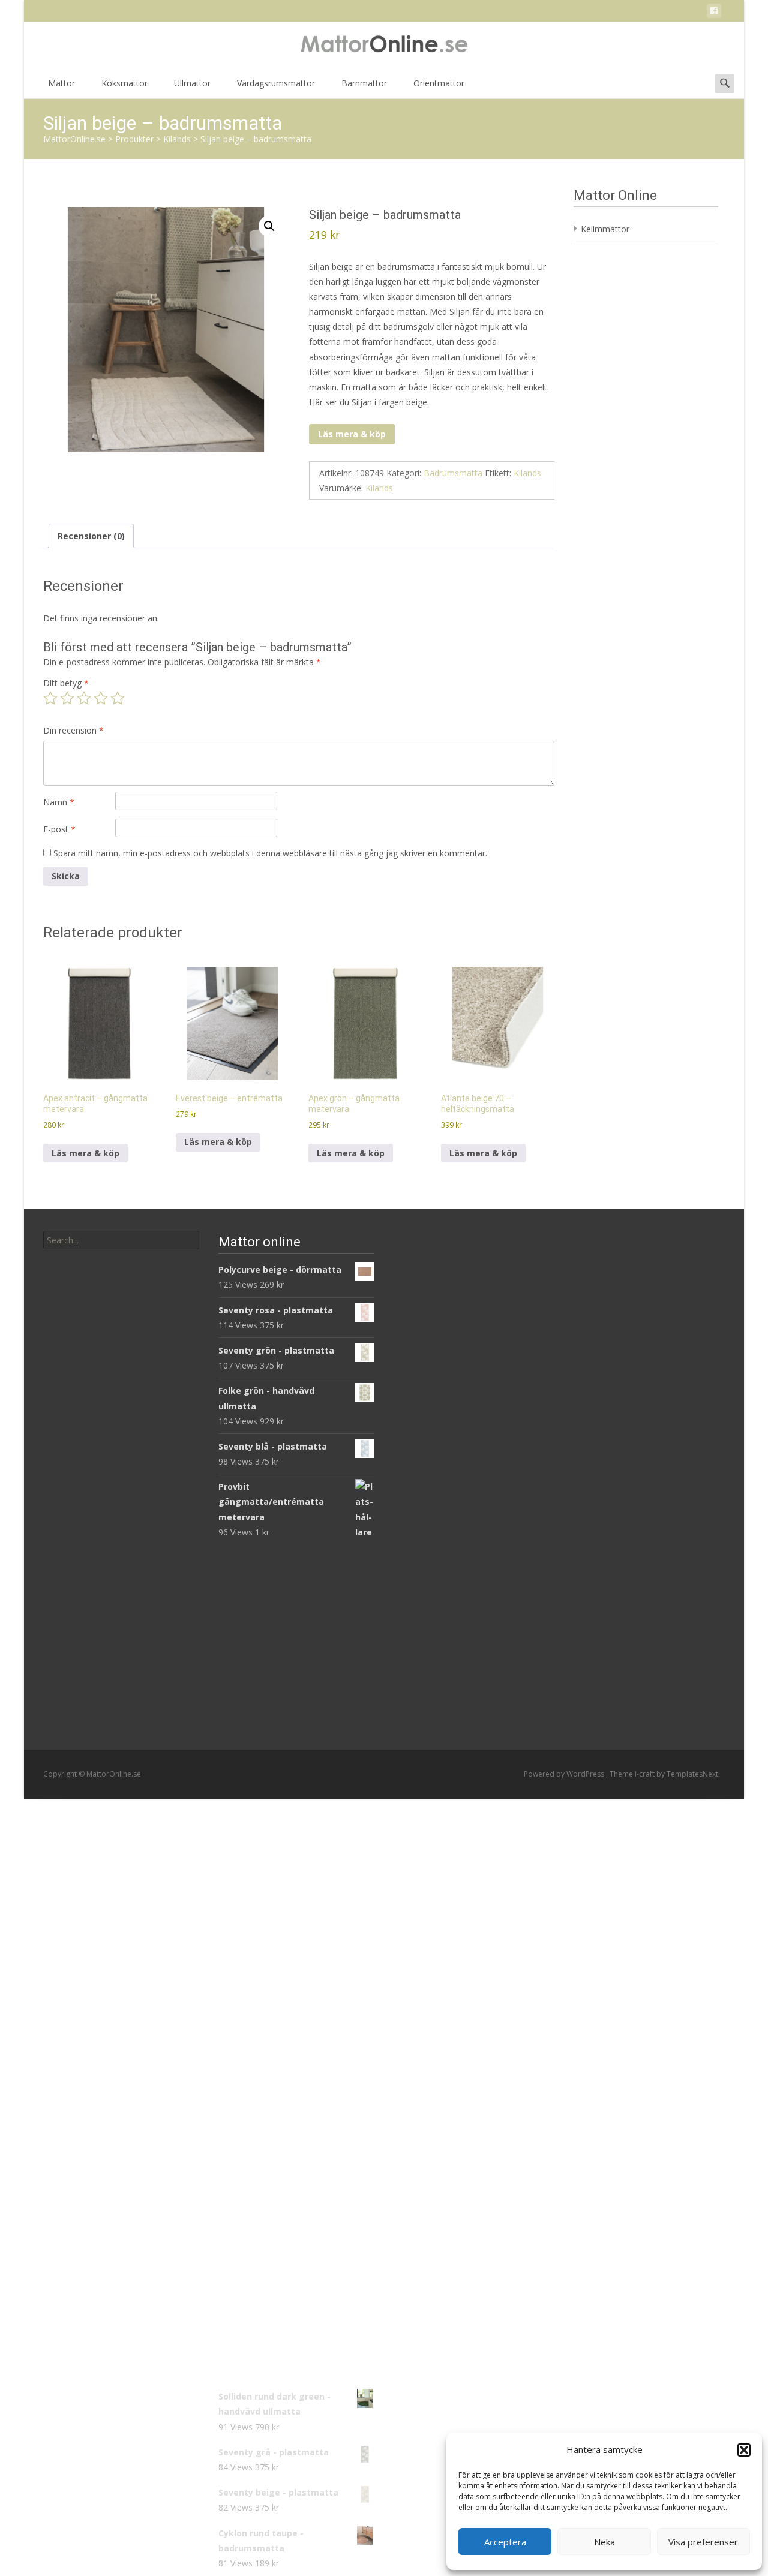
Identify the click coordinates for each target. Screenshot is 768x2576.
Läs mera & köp (352, 434)
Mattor (61, 83)
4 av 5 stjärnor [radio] (101, 698)
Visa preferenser (703, 2542)
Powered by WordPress (565, 1774)
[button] (744, 2450)
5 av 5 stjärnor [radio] (118, 698)
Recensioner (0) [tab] (91, 536)
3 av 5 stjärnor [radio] (84, 698)
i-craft (646, 1774)
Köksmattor (124, 83)
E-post (59, 829)
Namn (59, 802)
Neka (604, 2542)
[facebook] (714, 13)
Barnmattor (364, 83)
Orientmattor (439, 83)
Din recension (73, 730)
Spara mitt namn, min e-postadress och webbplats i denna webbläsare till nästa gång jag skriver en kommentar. (270, 853)
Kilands (527, 473)
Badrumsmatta (453, 473)
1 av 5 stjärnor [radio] (50, 698)
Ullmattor (192, 83)
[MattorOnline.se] (384, 46)
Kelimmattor (605, 229)
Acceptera (505, 2542)
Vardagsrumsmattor (276, 83)
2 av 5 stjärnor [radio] (67, 698)
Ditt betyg (66, 683)
